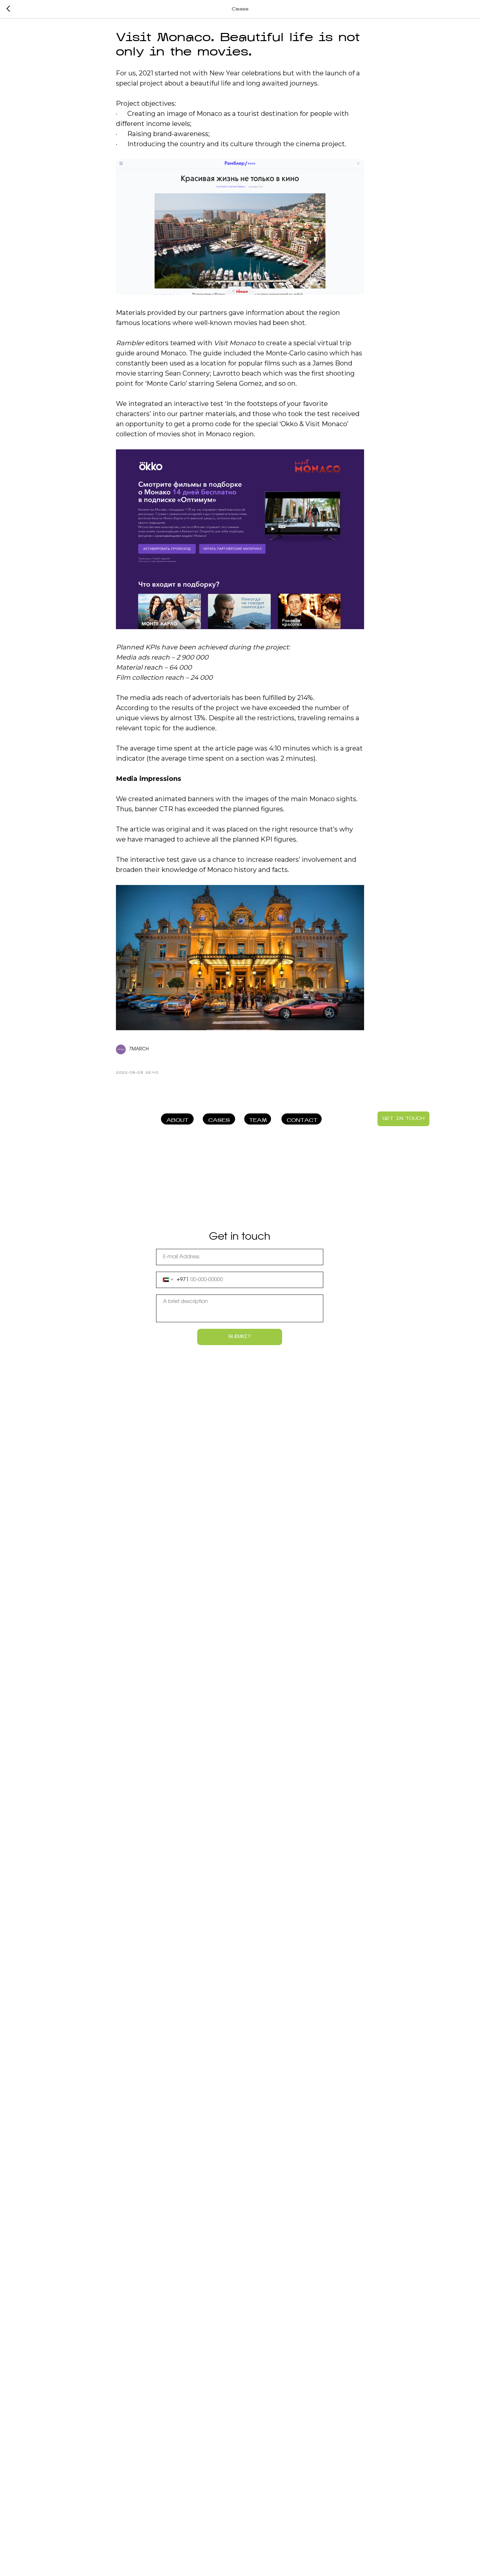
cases (219, 1121)
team (258, 1121)
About (177, 1121)
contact (302, 1121)
